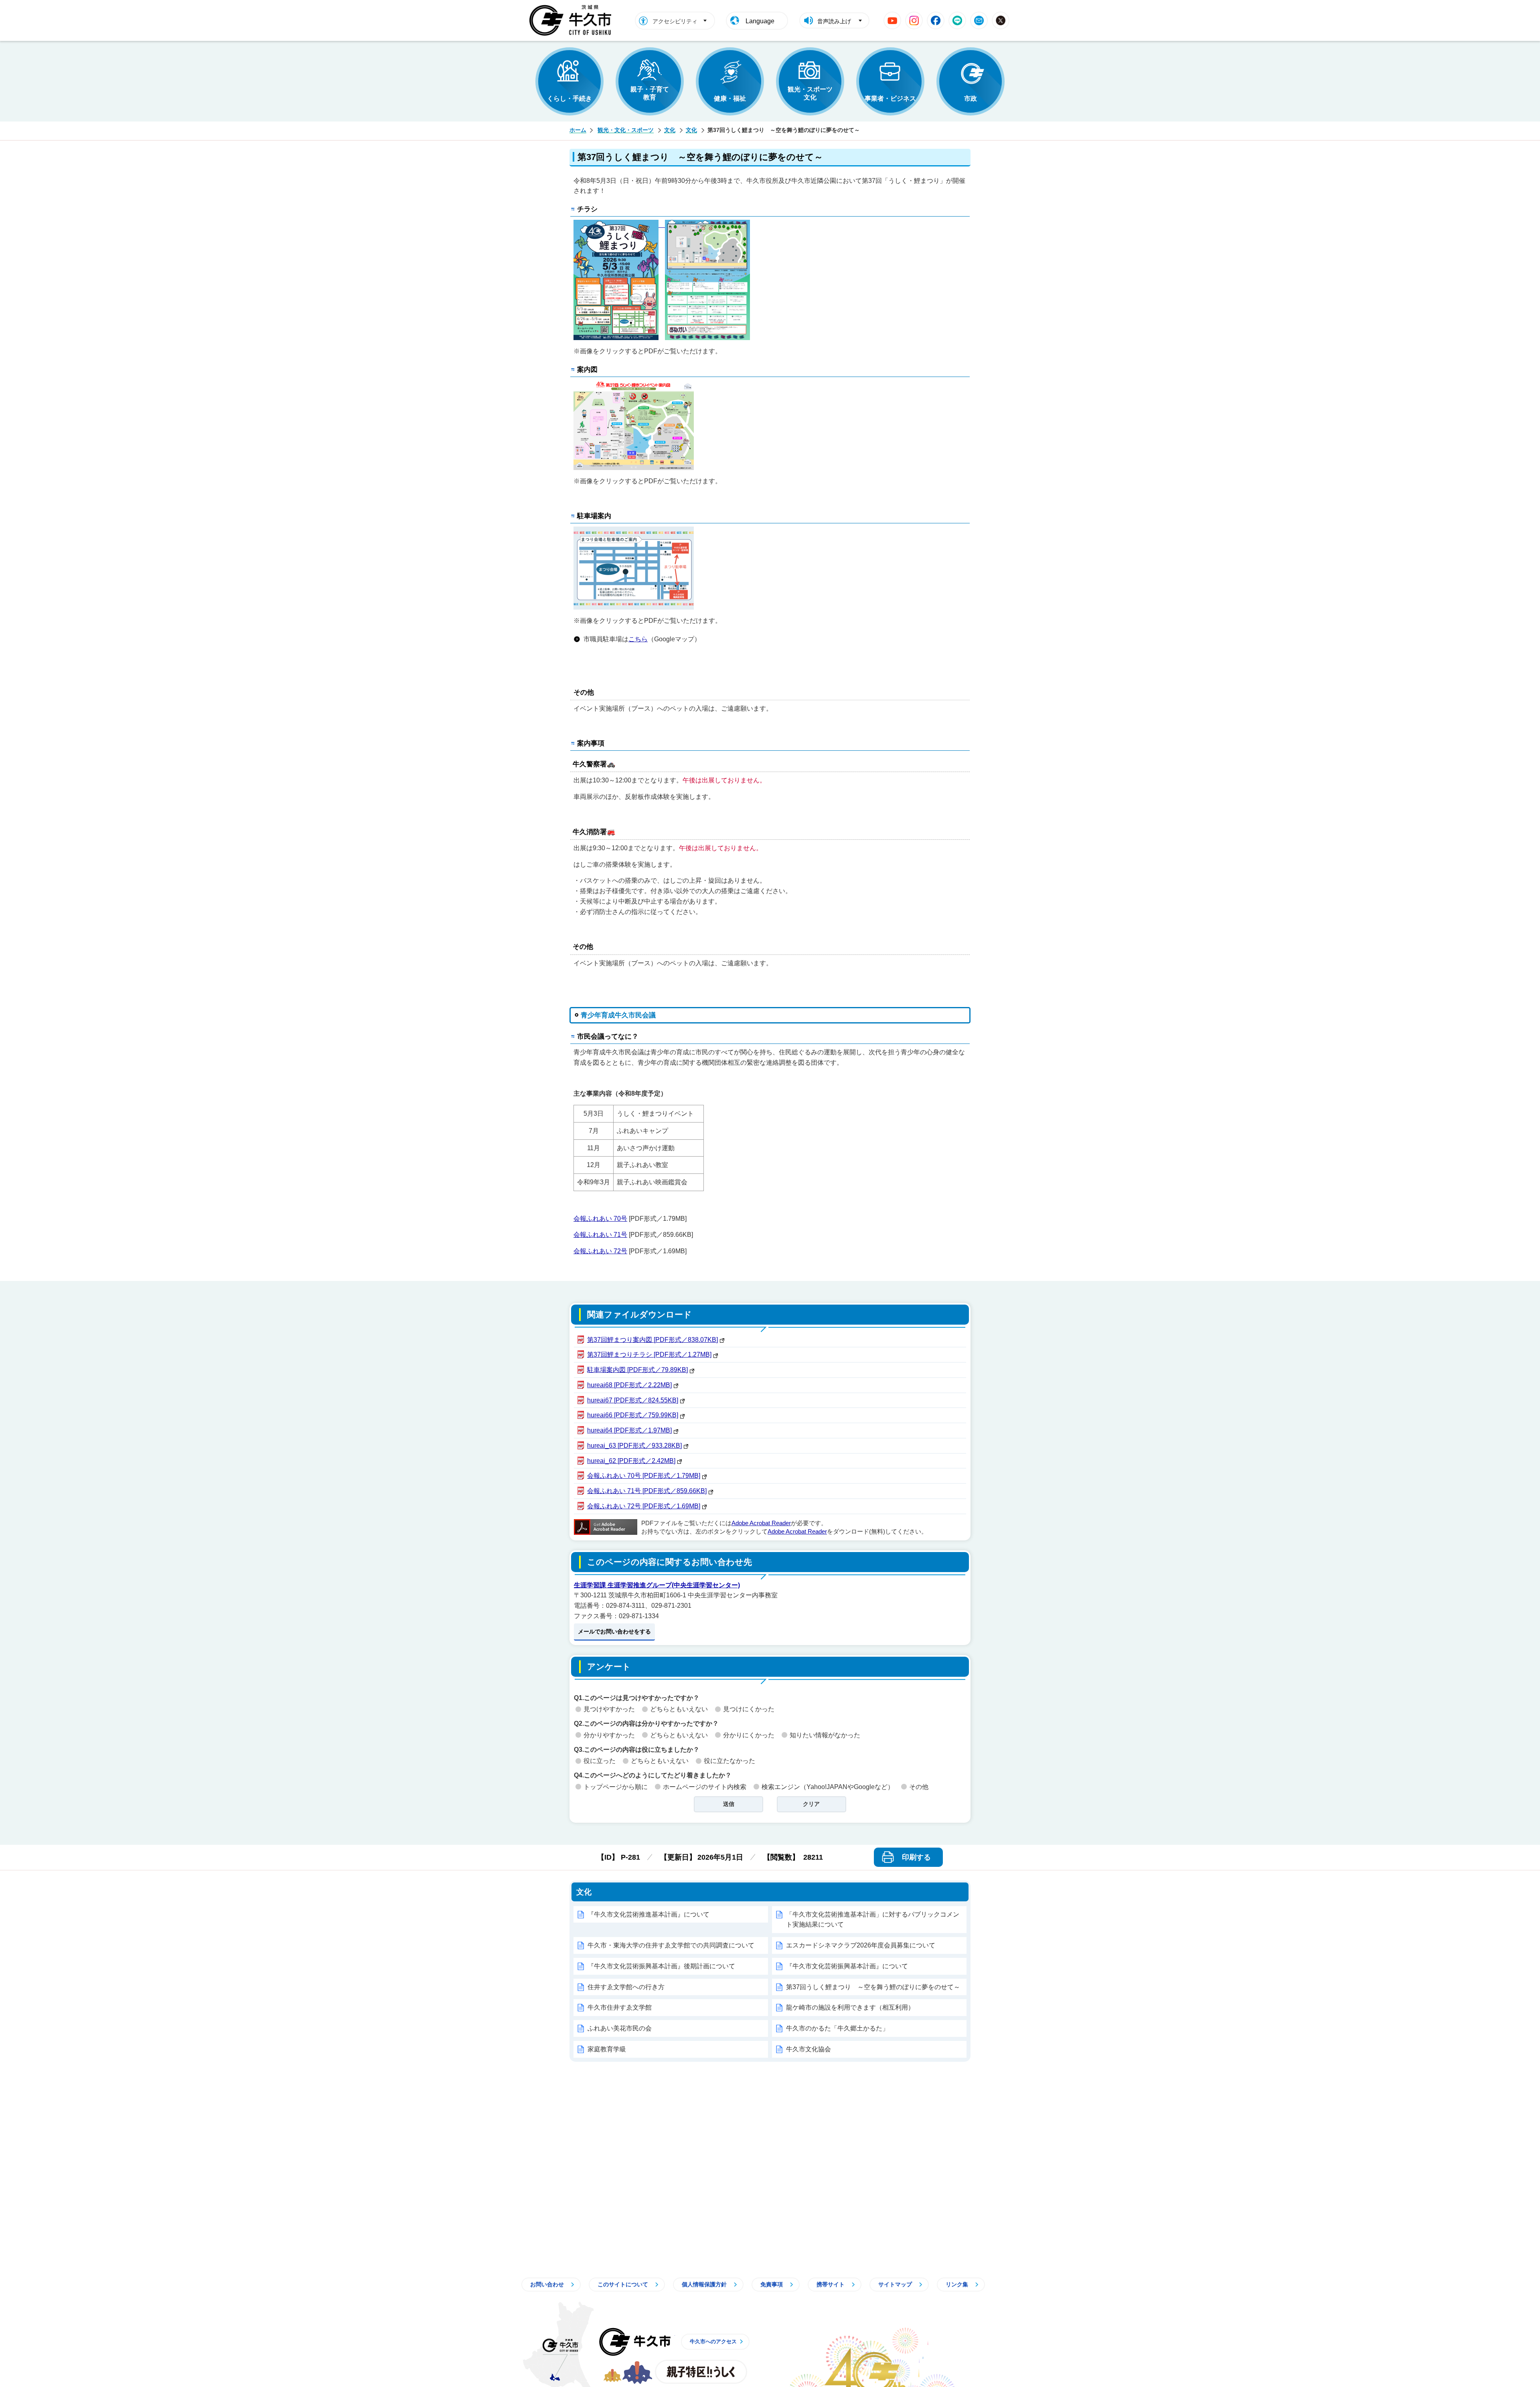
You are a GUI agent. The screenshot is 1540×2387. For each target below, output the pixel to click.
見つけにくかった (749, 1709)
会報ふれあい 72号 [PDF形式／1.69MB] (644, 1506)
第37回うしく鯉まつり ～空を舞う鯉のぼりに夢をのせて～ (873, 1987)
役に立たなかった (729, 1761)
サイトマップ (895, 2284)
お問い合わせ (547, 2284)
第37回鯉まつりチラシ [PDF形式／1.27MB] (649, 1355)
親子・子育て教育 (650, 93)
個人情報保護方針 (704, 2284)
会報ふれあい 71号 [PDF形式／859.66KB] (647, 1491)
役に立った (600, 1761)
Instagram (914, 20)
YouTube (892, 20)
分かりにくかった (749, 1735)
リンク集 (957, 2284)
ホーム (578, 130)
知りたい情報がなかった (825, 1735)
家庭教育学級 (607, 2049)
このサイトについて (623, 2284)
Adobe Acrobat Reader (761, 1523)
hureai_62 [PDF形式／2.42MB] (631, 1461)
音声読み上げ (834, 21)
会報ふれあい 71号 (600, 1235)
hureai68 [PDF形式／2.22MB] (629, 1385)
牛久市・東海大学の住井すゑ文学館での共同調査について (671, 1945)
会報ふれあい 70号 (600, 1219)
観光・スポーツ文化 (810, 93)
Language (760, 21)
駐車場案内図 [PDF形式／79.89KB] (637, 1370)
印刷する (916, 1857)
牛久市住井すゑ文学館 (620, 2007)
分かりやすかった (609, 1735)
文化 (670, 130)
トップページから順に (616, 1787)
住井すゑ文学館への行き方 (626, 1987)
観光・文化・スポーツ (626, 130)
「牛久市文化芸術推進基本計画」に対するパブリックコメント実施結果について (873, 1920)
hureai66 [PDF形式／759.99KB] (633, 1415)
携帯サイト (831, 2284)
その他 (919, 1787)
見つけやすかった (609, 1709)
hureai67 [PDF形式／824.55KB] (633, 1400)
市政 (971, 98)
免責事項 (772, 2284)
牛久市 (635, 2342)
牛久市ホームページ (572, 20)
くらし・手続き (569, 98)
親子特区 (701, 2372)
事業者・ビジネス (890, 98)
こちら (638, 639)
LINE (957, 20)
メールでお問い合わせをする (614, 1631)
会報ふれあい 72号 (600, 1251)
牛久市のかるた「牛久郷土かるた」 (837, 2028)
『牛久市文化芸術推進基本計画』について (648, 1914)
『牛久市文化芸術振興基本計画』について (847, 1966)
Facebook (936, 20)
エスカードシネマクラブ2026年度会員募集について (861, 1945)
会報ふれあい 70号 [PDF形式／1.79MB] (644, 1476)
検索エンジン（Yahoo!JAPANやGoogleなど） (828, 1787)
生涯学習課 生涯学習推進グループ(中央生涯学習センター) (657, 1585)
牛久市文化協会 (808, 2049)
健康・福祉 (730, 98)
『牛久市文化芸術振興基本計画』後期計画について (661, 1966)
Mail (979, 20)
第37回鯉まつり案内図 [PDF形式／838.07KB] (652, 1340)
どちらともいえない (679, 1709)
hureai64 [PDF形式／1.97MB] (629, 1430)
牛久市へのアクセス (713, 2341)
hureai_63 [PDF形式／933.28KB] (634, 1446)
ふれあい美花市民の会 (620, 2028)
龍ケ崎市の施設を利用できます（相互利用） (850, 2007)
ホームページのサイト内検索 (705, 1787)
